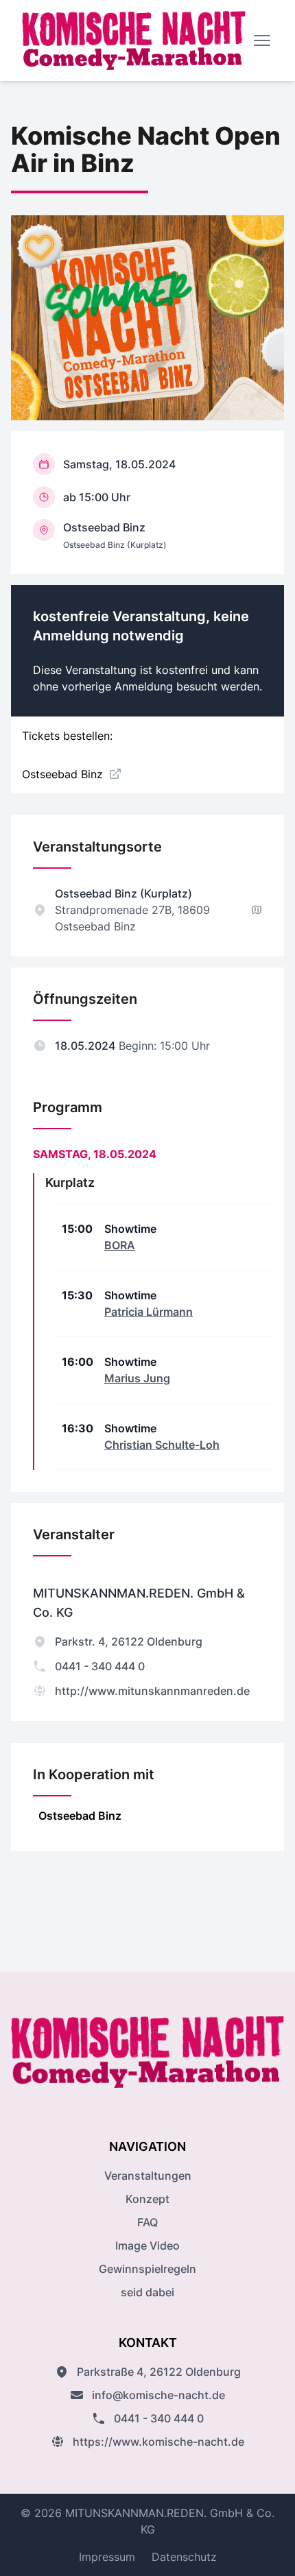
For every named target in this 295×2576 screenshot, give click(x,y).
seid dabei (147, 2292)
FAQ (147, 2222)
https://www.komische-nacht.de (158, 2442)
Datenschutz (184, 2557)
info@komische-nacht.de (158, 2395)
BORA (120, 1245)
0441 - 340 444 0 (100, 1666)
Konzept (147, 2199)
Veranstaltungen (148, 2176)
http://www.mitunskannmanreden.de (152, 1691)
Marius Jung (137, 1378)
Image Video (147, 2246)
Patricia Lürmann (149, 1312)
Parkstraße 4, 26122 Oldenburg (159, 2372)
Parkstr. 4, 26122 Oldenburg (129, 1641)
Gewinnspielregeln (147, 2269)
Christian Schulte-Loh (162, 1445)
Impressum (107, 2557)
